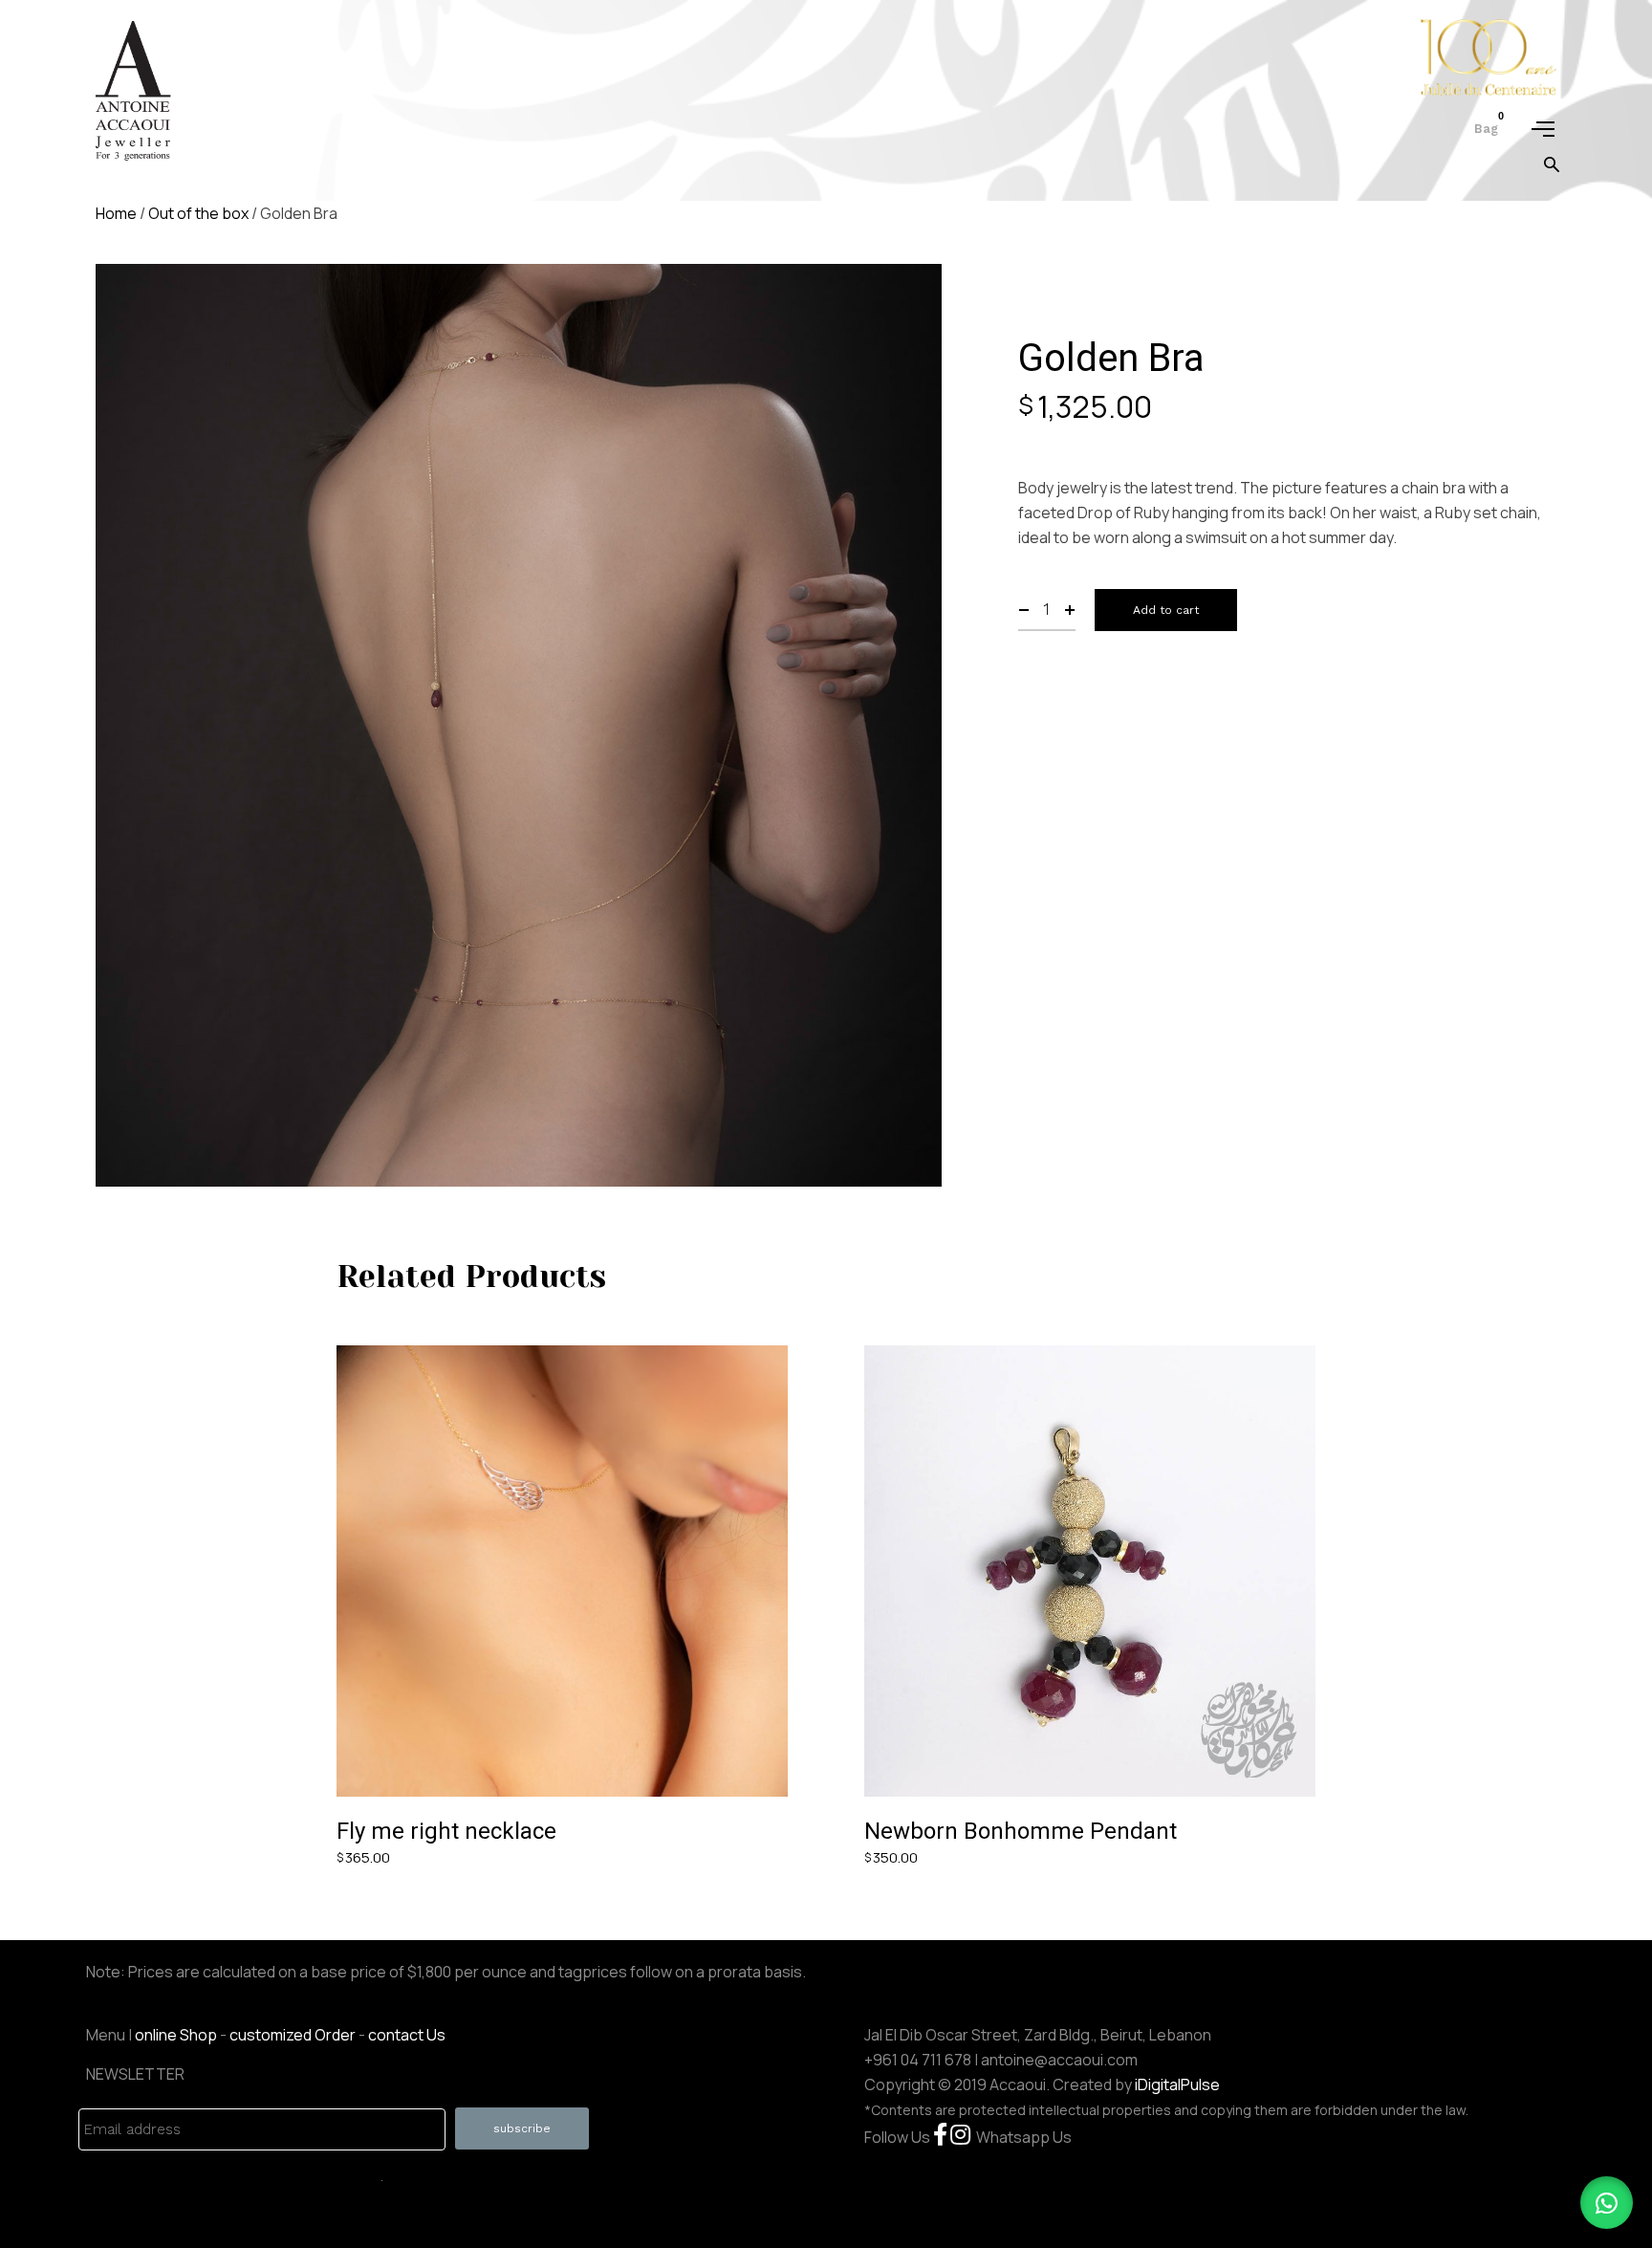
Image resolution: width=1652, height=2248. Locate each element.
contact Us (407, 2035)
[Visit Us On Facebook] (940, 2137)
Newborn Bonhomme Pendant (1021, 1831)
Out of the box (198, 213)
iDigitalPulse (1177, 2084)
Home (116, 213)
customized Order (293, 2035)
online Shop (176, 2035)
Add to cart (1166, 610)
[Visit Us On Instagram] (960, 2137)
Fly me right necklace (446, 1831)
